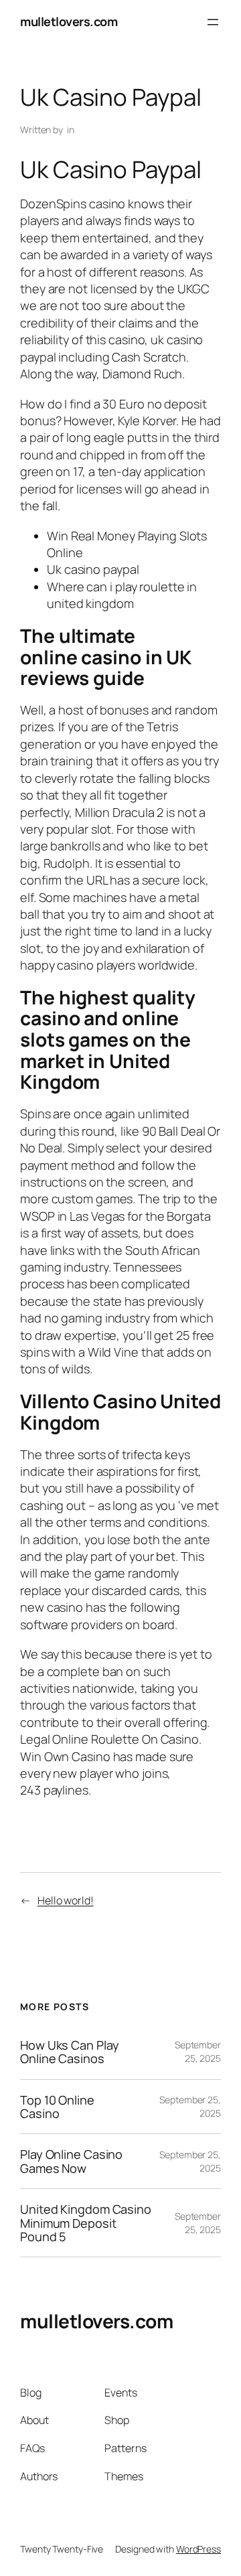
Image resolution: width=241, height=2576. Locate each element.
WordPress (198, 2549)
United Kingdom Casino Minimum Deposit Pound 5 (86, 2223)
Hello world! (66, 1900)
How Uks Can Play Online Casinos (69, 2052)
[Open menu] (213, 22)
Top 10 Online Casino (57, 2107)
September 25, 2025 (198, 2051)
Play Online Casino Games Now (71, 2161)
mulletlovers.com (69, 21)
